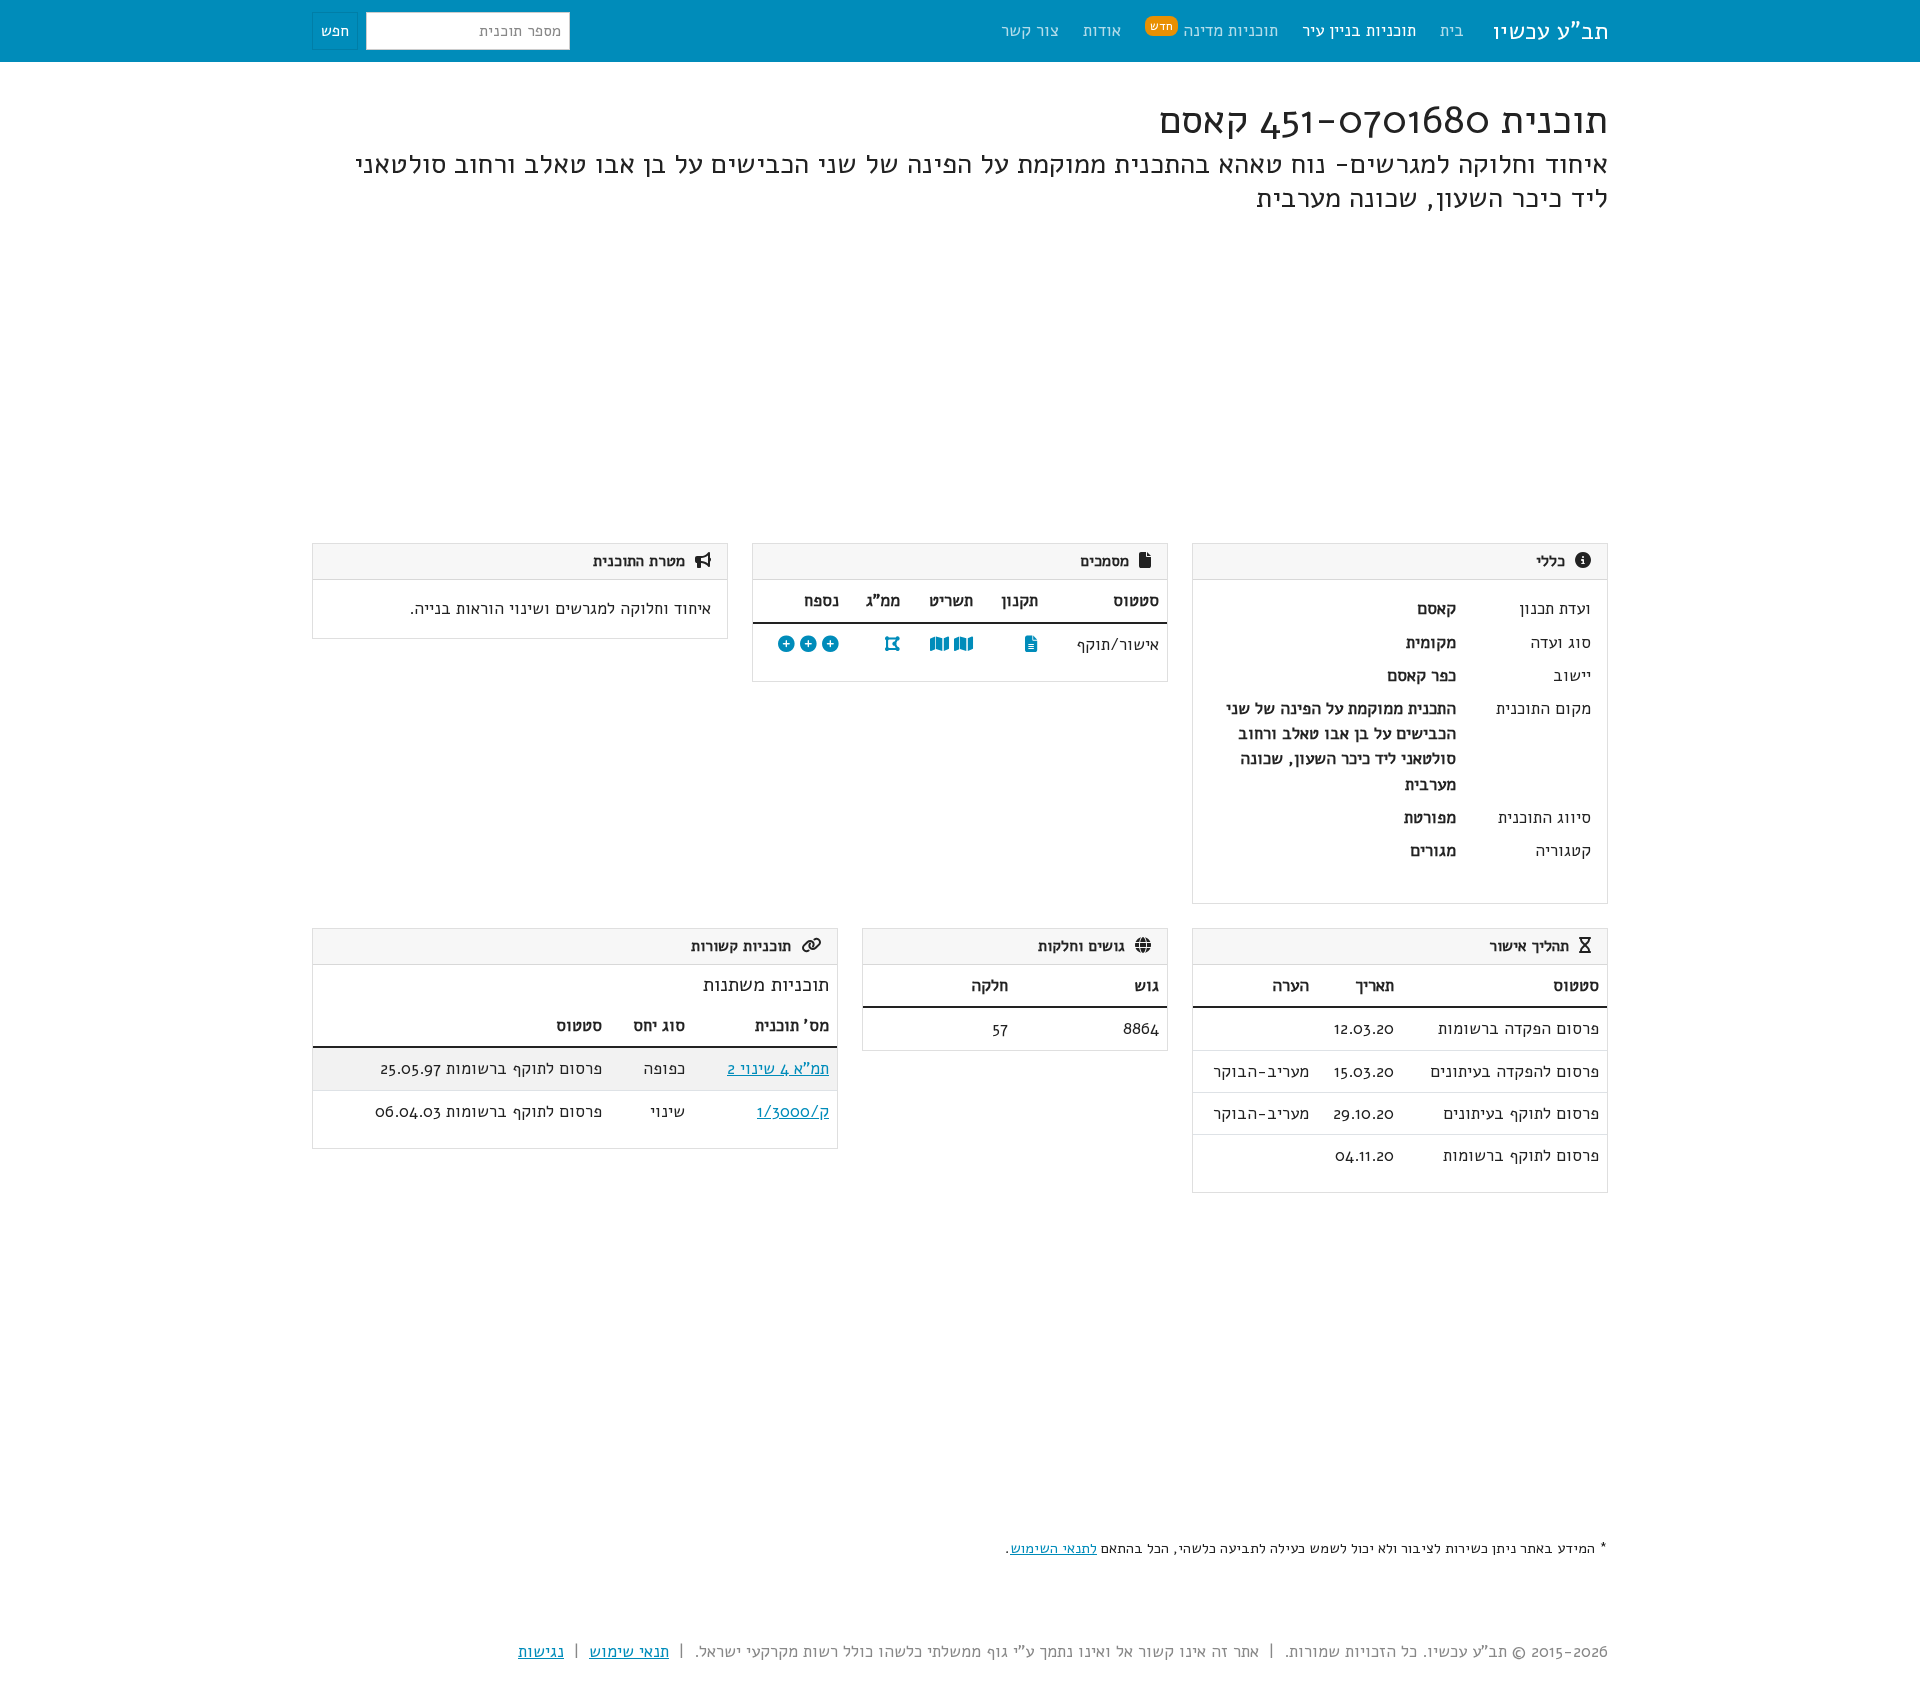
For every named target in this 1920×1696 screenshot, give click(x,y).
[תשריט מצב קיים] (939, 644)
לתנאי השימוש (1053, 1548)
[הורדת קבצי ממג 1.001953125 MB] (892, 644)
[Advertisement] (1008, 379)
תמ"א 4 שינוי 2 (778, 1068)
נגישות (541, 1651)
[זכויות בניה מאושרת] (786, 644)
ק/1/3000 (793, 1111)
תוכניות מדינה (1214, 29)
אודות (1102, 30)
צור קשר (1030, 30)
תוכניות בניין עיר (1359, 30)
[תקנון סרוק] (1031, 644)
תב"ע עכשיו (1550, 31)
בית (1452, 30)
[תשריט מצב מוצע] (963, 644)
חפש (335, 31)
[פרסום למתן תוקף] (808, 644)
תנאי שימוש (629, 1651)
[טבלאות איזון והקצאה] (830, 644)
